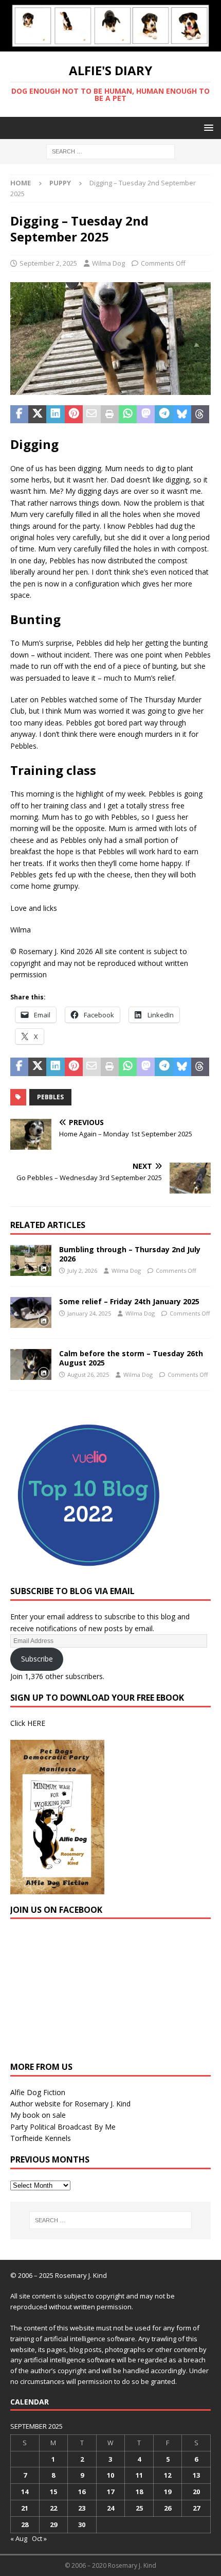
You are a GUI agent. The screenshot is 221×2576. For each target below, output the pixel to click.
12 (168, 2475)
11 (139, 2475)
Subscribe (37, 1659)
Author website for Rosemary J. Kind (70, 2104)
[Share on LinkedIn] (55, 414)
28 (25, 2525)
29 (53, 2525)
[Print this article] (110, 414)
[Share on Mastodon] (146, 414)
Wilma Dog (108, 263)
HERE (36, 1723)
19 (168, 2492)
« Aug (19, 2538)
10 (110, 2475)
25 (139, 2508)
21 (25, 2508)
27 (196, 2508)
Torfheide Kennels (41, 2138)
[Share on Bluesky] (182, 414)
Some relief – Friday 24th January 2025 (129, 1301)
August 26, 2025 (88, 1375)
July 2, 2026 (82, 1270)
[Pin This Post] (74, 414)
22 (53, 2508)
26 (168, 2508)
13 (196, 2475)
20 (196, 2492)
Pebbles (50, 1097)
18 (139, 2492)
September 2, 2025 (48, 263)
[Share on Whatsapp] (128, 414)
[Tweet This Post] (37, 414)
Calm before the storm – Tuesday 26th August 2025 (131, 1358)
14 (25, 2492)
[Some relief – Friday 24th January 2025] (31, 1312)
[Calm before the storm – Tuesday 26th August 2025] (31, 1364)
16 (82, 2492)
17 (110, 2492)
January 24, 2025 (89, 1313)
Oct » (39, 2538)
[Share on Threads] (200, 414)
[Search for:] (110, 151)
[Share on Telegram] (164, 414)
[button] (207, 127)
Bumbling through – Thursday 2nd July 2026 (130, 1254)
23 (82, 2508)
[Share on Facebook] (19, 414)
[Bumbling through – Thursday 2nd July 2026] (31, 1260)
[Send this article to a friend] (92, 414)
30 (82, 2525)
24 (110, 2508)
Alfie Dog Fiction (38, 2092)
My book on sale (38, 2115)
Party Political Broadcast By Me (63, 2127)
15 (53, 2492)
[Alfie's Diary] (110, 45)
